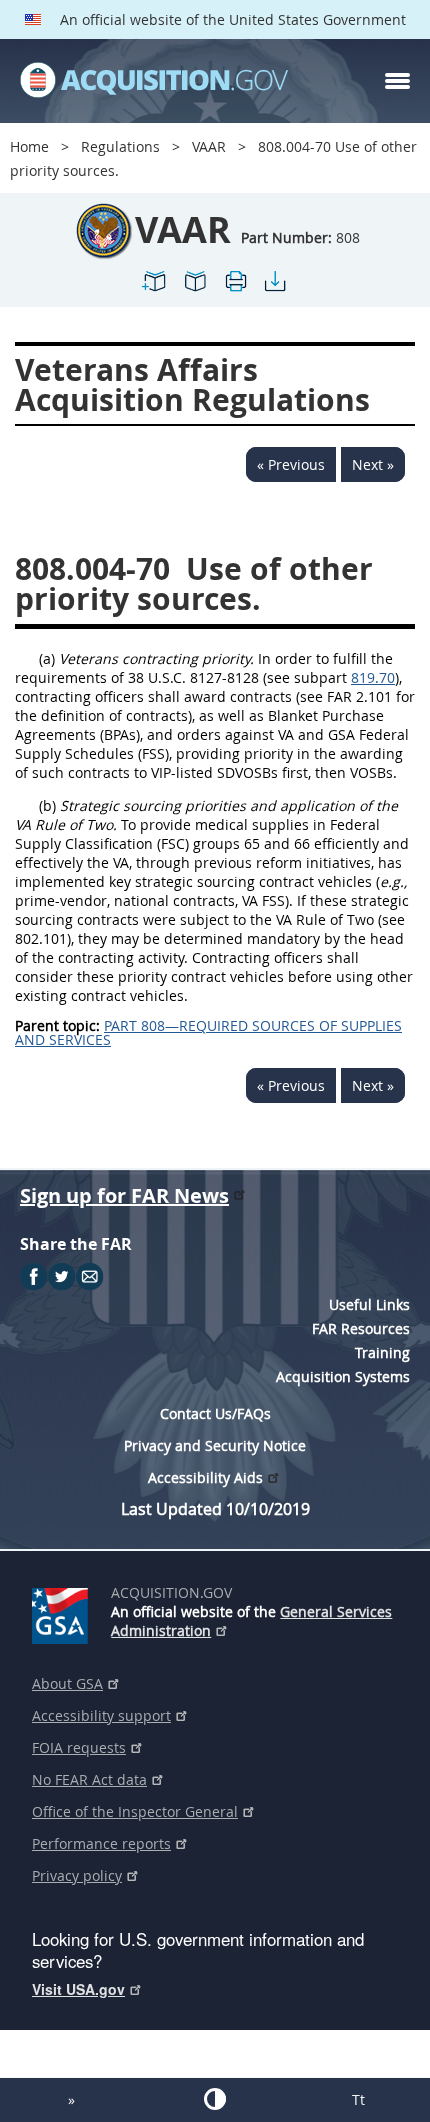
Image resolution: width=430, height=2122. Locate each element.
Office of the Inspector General (135, 1811)
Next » (373, 464)
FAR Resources (361, 1328)
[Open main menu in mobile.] (397, 81)
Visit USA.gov (78, 1989)
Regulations (120, 146)
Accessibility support (101, 1715)
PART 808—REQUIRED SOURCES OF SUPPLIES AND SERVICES (208, 1032)
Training (382, 1352)
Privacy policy (77, 1875)
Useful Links (369, 1304)
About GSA (67, 1683)
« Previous (291, 464)
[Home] (154, 81)
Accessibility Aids (205, 1477)
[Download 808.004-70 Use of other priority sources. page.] (275, 289)
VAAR (209, 146)
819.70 (373, 677)
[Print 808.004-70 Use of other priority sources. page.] (235, 289)
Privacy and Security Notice (215, 1445)
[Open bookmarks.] (195, 289)
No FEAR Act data (89, 1779)
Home (29, 146)
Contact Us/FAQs (215, 1413)
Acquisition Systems (343, 1376)
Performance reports (101, 1843)
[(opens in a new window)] (63, 1612)
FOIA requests (79, 1747)
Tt (358, 2099)
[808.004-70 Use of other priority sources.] (155, 289)
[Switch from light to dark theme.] (214, 2099)
